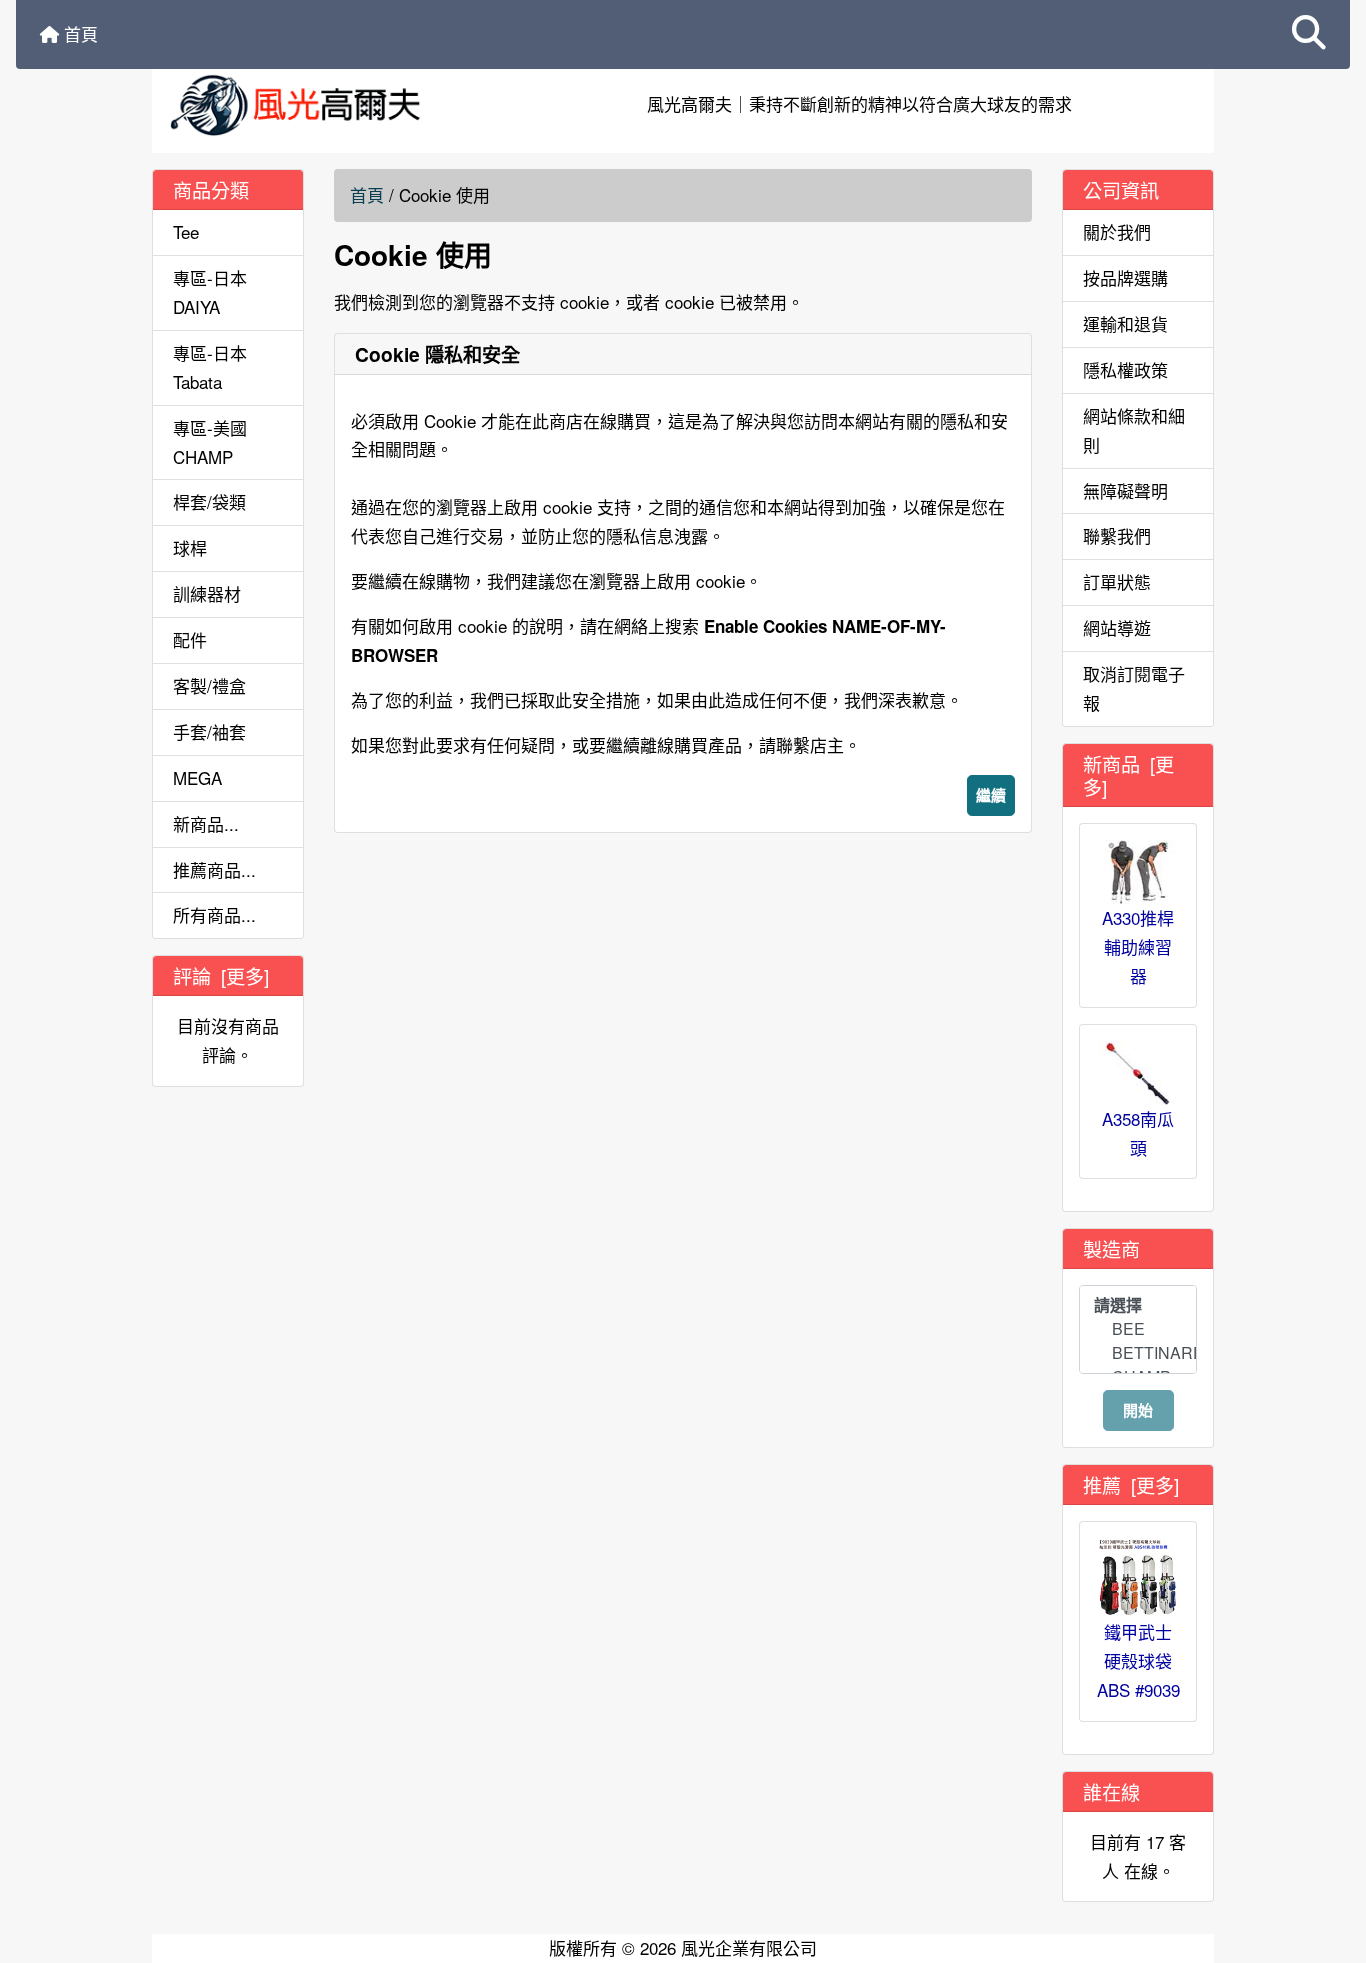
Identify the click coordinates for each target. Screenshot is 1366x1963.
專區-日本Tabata (210, 367)
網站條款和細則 (1134, 430)
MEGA (197, 777)
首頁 (78, 33)
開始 (1138, 1410)
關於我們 (1117, 231)
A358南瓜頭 (1138, 1133)
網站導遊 (1117, 627)
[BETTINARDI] (1138, 1353)
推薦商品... (214, 869)
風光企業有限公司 (749, 1947)
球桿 (190, 547)
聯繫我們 (1117, 535)
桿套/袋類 (209, 501)
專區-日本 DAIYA (210, 292)
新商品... (206, 823)
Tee (186, 231)
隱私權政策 (1125, 369)
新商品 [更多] (1128, 775)
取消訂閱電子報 (1134, 688)
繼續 (991, 795)
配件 (190, 639)
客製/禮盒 (209, 685)
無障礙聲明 (1125, 490)
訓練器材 (207, 593)
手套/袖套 (209, 731)
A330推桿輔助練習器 (1138, 946)
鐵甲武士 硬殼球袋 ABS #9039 (1138, 1660)
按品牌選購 (1125, 277)
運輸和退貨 (1125, 323)
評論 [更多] (221, 975)
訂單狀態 (1117, 581)
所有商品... (214, 914)
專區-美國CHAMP (210, 442)
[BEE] (1138, 1329)
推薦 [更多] (1131, 1484)
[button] (1309, 34)
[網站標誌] (330, 104)
